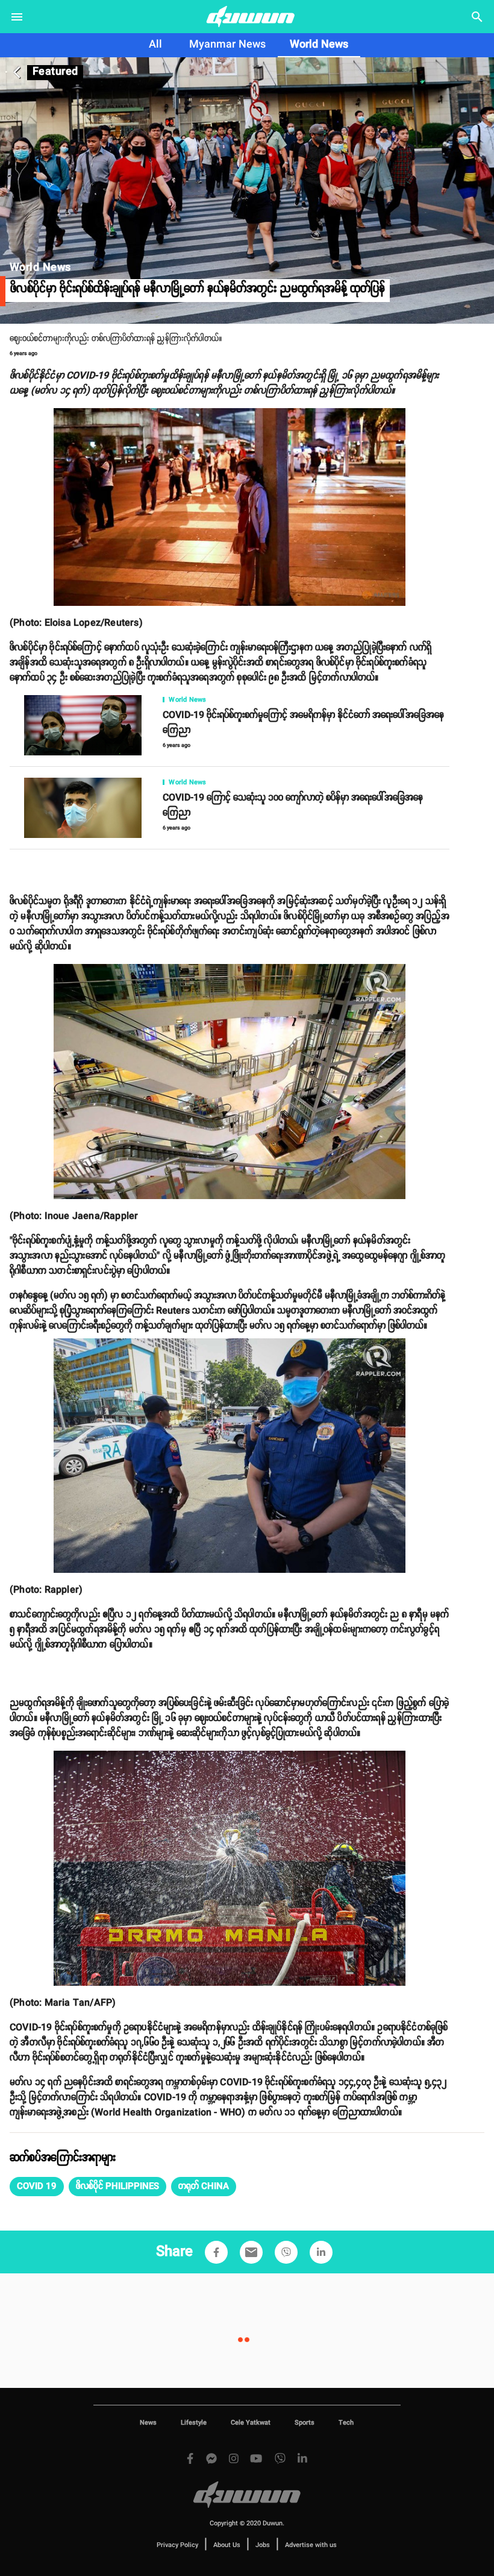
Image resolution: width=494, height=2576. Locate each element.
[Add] (216, 2252)
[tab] (155, 45)
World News (319, 45)
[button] (37, 2187)
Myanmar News (227, 45)
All (155, 45)
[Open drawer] (17, 17)
